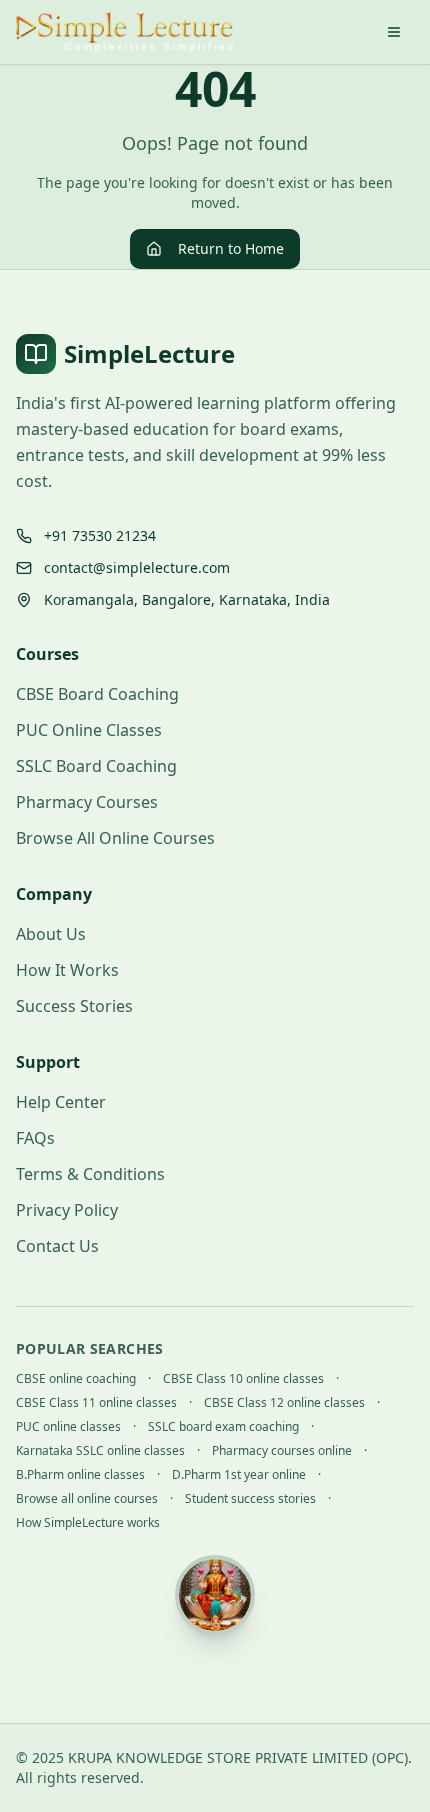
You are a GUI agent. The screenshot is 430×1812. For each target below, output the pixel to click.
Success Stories (74, 1006)
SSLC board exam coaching (223, 1427)
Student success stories (250, 1499)
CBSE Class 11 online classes (96, 1403)
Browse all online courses (87, 1499)
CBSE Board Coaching (97, 694)
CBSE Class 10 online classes (243, 1379)
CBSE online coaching (76, 1379)
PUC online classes (68, 1427)
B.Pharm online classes (80, 1475)
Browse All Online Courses (115, 838)
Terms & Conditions (90, 1174)
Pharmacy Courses (87, 802)
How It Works (67, 970)
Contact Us (57, 1246)
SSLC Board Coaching (96, 766)
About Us (51, 934)
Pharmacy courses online (282, 1451)
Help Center (61, 1102)
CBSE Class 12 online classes (284, 1403)
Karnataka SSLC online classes (100, 1451)
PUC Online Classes (89, 730)
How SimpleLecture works (88, 1523)
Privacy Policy (67, 1210)
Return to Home (231, 248)
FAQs (35, 1138)
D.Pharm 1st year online (239, 1475)
